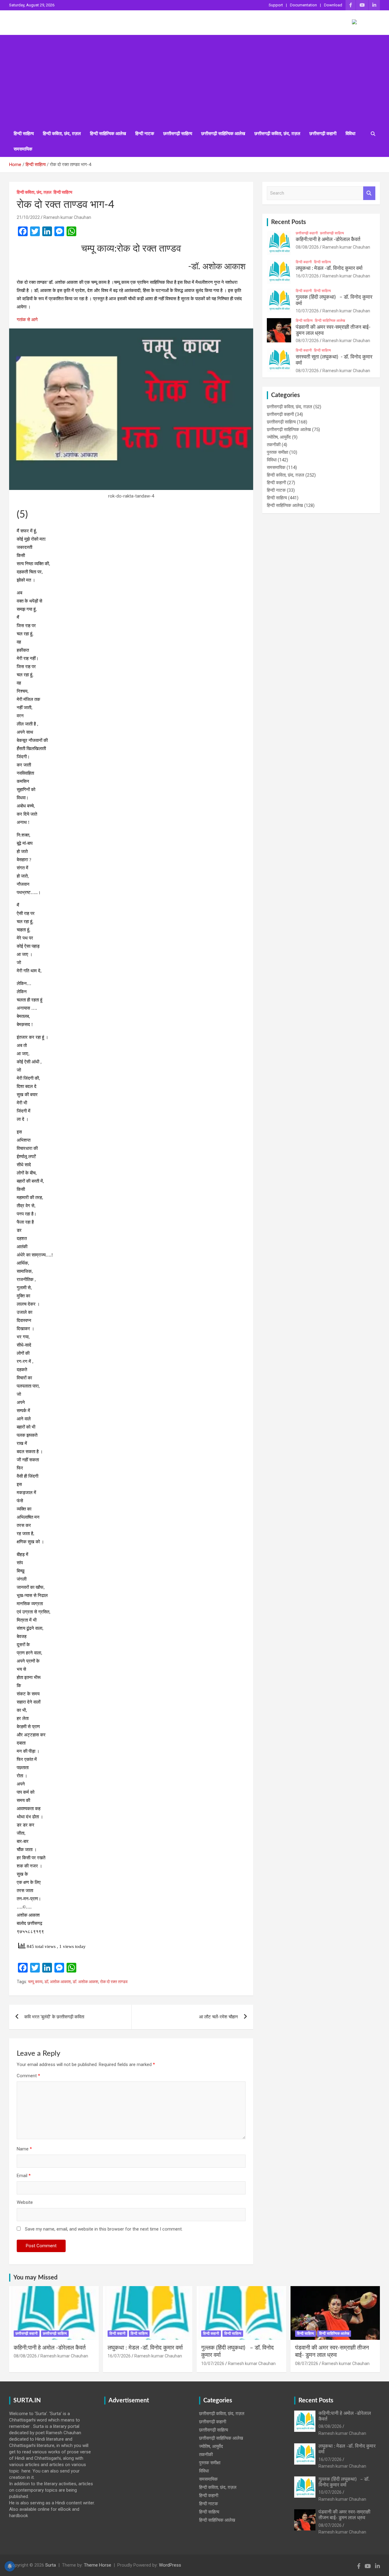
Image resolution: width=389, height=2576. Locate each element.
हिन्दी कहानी (304, 262)
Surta (51, 2565)
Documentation (303, 5)
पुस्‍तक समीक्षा (277, 452)
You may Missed (35, 2278)
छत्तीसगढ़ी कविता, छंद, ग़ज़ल (277, 134)
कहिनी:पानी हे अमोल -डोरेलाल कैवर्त (328, 239)
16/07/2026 (307, 276)
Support (276, 5)
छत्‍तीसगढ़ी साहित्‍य (178, 134)
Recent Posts (289, 222)
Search (369, 193)
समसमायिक (23, 149)
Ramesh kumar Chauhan (67, 217)
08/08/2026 (307, 247)
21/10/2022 (28, 217)
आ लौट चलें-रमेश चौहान (219, 2017)
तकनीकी (274, 445)
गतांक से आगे (27, 320)
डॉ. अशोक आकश (85, 1982)
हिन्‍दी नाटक (145, 134)
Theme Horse (98, 2565)
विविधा (350, 134)
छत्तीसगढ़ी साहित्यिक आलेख (223, 134)
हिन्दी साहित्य (24, 134)
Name (24, 2149)
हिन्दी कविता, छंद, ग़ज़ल (62, 134)
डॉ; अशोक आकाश (58, 1982)
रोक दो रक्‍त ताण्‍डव (114, 1982)
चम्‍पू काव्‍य (35, 1982)
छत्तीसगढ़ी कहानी (323, 134)
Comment (28, 2076)
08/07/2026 (307, 341)
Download (333, 5)
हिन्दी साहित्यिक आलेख (108, 134)
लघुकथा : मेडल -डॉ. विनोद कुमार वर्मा (329, 268)
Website (25, 2202)
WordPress (170, 2565)
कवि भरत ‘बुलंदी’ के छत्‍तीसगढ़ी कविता (54, 2017)
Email (24, 2176)
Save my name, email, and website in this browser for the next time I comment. (104, 2229)
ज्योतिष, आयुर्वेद (279, 437)
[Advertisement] (194, 80)
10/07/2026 (307, 311)
